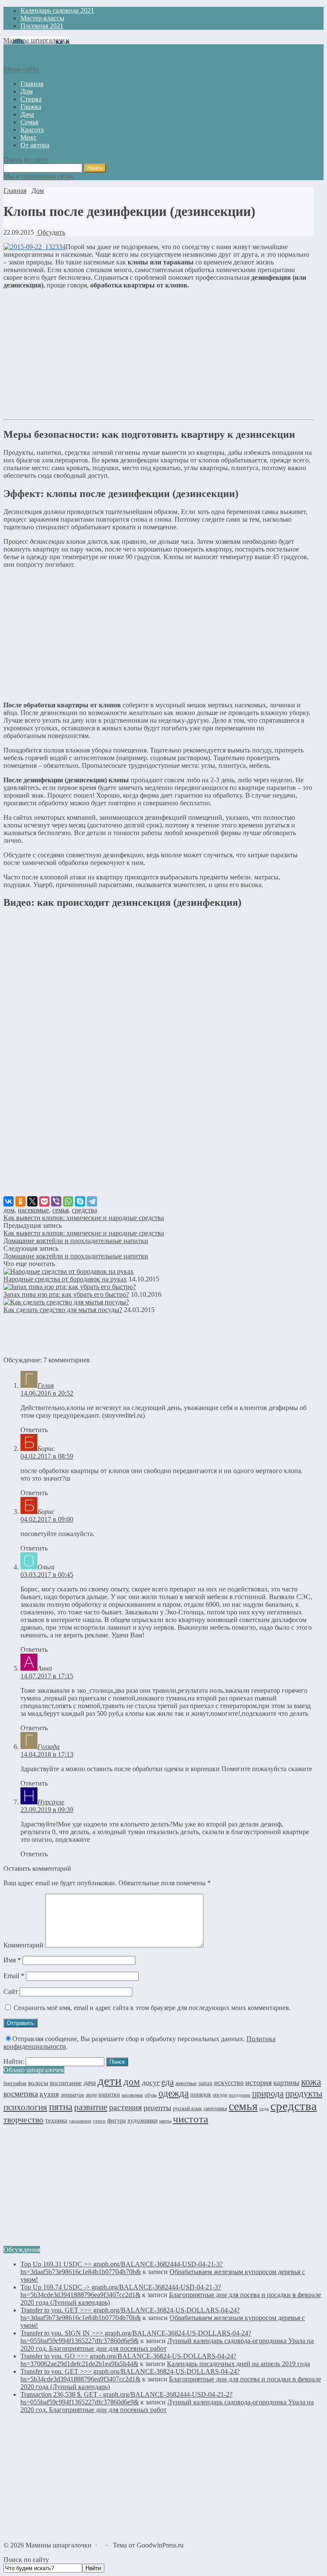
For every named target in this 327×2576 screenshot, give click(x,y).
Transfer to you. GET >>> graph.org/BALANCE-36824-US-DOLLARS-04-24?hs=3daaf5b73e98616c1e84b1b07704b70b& (130, 2314)
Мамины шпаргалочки (36, 40)
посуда (220, 2095)
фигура (116, 2121)
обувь (151, 2095)
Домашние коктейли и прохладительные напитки (76, 1241)
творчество (23, 2119)
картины (286, 2083)
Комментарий (23, 1945)
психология (25, 2107)
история (258, 2082)
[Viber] (56, 1201)
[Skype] (80, 1201)
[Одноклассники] (20, 1201)
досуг (151, 2082)
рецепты (157, 2108)
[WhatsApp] (68, 1201)
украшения (80, 2121)
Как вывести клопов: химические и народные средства (84, 1218)
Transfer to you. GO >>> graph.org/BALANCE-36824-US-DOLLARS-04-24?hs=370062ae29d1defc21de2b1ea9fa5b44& (128, 2360)
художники (142, 2120)
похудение (240, 2095)
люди (91, 2095)
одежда (174, 2093)
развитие (91, 2107)
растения (125, 2107)
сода (264, 2108)
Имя (12, 1960)
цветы (165, 2121)
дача (90, 2083)
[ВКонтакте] (9, 1201)
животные (186, 2083)
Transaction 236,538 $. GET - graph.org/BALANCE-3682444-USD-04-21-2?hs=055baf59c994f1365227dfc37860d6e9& (126, 2398)
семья (60, 1210)
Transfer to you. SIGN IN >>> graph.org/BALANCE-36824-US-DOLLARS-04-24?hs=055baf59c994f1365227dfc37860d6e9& (136, 2337)
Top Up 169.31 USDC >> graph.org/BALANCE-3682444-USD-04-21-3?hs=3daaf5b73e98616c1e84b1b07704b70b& (122, 2268)
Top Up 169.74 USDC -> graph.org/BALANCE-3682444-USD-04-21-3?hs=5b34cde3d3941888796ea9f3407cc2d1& (121, 2291)
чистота (191, 2119)
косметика (21, 2094)
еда (168, 2082)
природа (268, 2094)
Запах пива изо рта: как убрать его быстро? (66, 1294)
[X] (32, 1201)
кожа (311, 2082)
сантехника (215, 2108)
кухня (49, 2094)
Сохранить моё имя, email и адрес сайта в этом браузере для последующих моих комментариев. (152, 2008)
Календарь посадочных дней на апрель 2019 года (238, 2364)
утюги (99, 2121)
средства (85, 1210)
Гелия (46, 1386)
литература (72, 2095)
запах (205, 2083)
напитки (109, 2094)
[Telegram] (92, 1201)
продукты (304, 2094)
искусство (229, 2083)
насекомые (33, 1210)
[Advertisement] (159, 356)
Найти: (14, 2061)
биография (15, 2083)
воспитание (66, 2083)
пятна (61, 2107)
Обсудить (50, 232)
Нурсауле (51, 1802)
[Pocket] (44, 1201)
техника (56, 2120)
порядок (201, 2094)
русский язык (187, 2108)
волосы (38, 2083)
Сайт (11, 1992)
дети (110, 2081)
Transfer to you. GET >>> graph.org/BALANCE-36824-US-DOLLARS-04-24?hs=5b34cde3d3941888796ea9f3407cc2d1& (130, 2375)
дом (9, 1210)
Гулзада (49, 1747)
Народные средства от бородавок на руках (65, 1279)
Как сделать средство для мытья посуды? (63, 1310)
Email (14, 1976)
